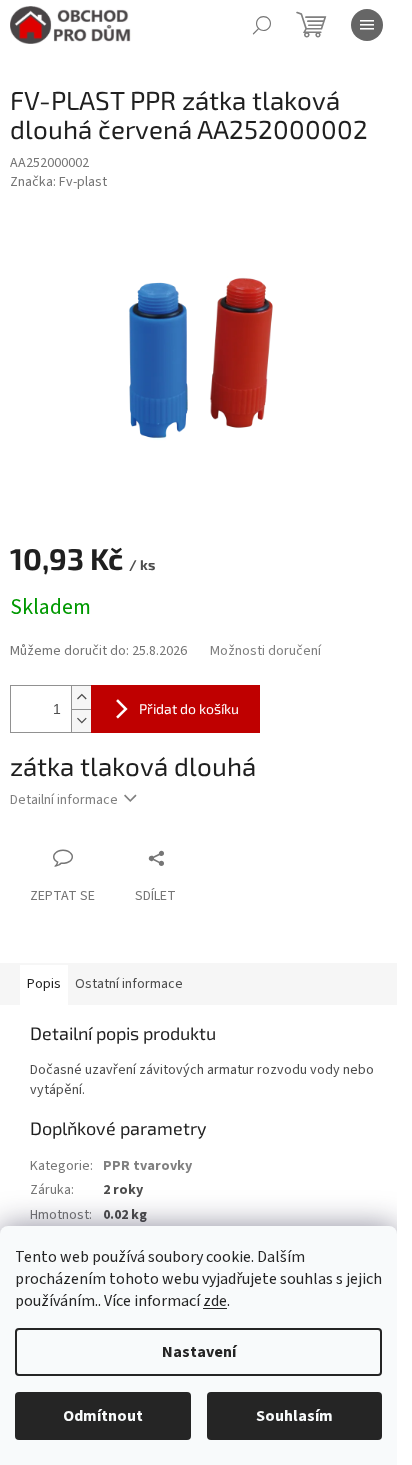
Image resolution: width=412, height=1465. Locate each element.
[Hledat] (262, 25)
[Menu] (367, 25)
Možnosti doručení (265, 651)
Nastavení (199, 1352)
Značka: (58, 182)
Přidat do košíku (189, 708)
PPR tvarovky (147, 1166)
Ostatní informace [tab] (129, 984)
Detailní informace (64, 800)
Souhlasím (294, 1416)
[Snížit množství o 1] (81, 720)
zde (215, 1301)
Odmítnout (103, 1416)
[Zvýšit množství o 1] (81, 697)
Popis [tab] (44, 984)
